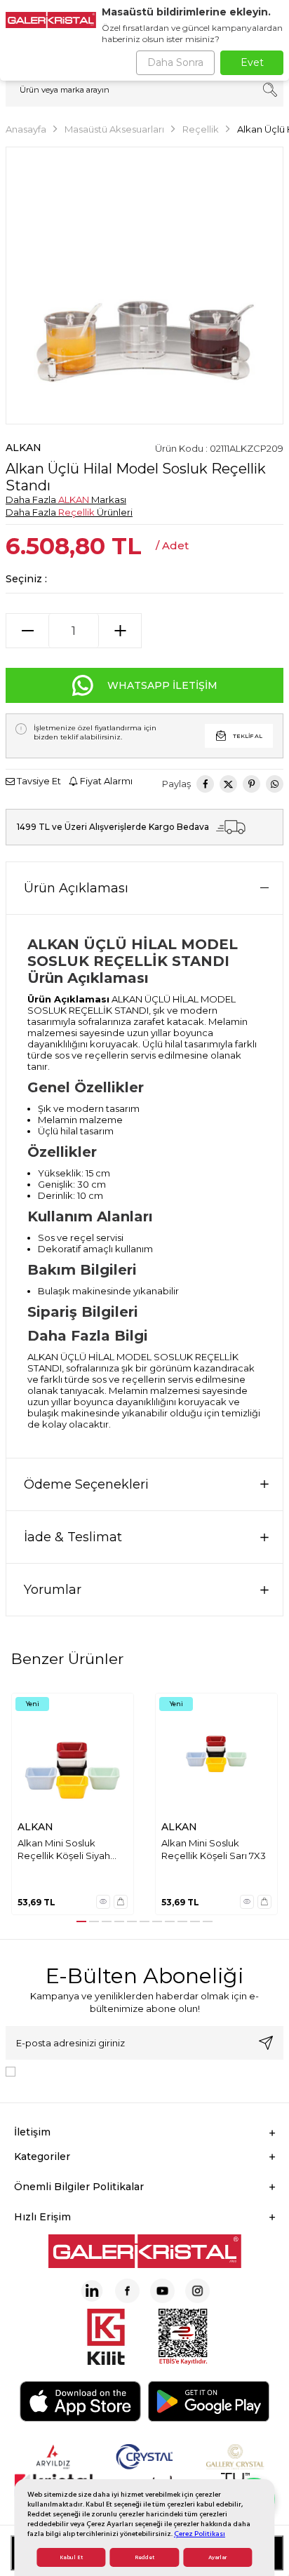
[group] (144, 286)
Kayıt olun (266, 2043)
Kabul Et (71, 2557)
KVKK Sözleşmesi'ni (70, 2071)
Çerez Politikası (200, 2534)
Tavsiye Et (38, 781)
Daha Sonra (175, 62)
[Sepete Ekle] (121, 1902)
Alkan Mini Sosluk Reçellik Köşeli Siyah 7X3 (64, 1850)
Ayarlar (217, 2557)
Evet (252, 62)
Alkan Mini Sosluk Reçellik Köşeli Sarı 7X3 (214, 1849)
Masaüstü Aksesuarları (114, 129)
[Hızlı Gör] (103, 1902)
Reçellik (201, 129)
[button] (81, 1921)
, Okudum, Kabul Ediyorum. (137, 2071)
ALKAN (23, 448)
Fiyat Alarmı (105, 781)
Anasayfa (26, 129)
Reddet (144, 2557)
